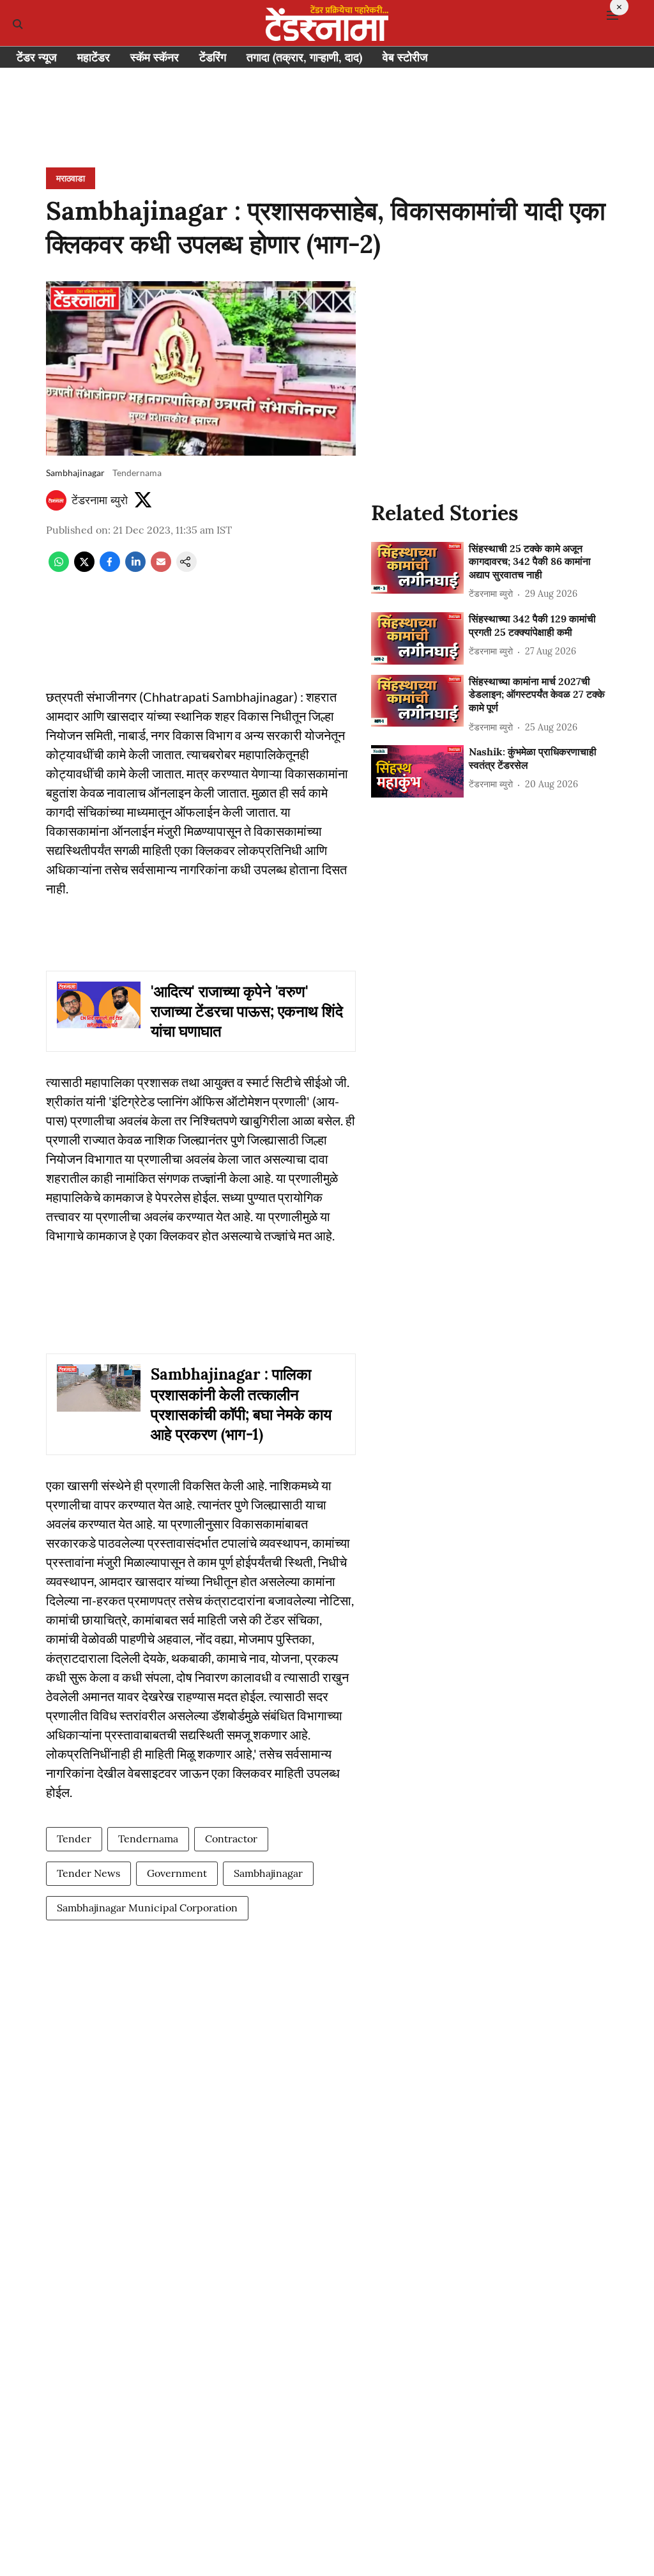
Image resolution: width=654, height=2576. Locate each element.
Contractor (231, 1839)
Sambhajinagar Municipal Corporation (147, 1908)
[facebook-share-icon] (110, 568)
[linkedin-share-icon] (135, 568)
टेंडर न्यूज (37, 57)
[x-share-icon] (84, 568)
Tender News (88, 1873)
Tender (74, 1839)
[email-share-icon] (161, 568)
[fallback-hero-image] (417, 568)
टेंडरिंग (213, 57)
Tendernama (148, 1839)
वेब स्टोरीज (405, 57)
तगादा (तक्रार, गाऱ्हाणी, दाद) (304, 57)
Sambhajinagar (268, 1873)
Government (177, 1873)
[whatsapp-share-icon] (59, 568)
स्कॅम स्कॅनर (155, 57)
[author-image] (56, 500)
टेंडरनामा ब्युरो (100, 500)
